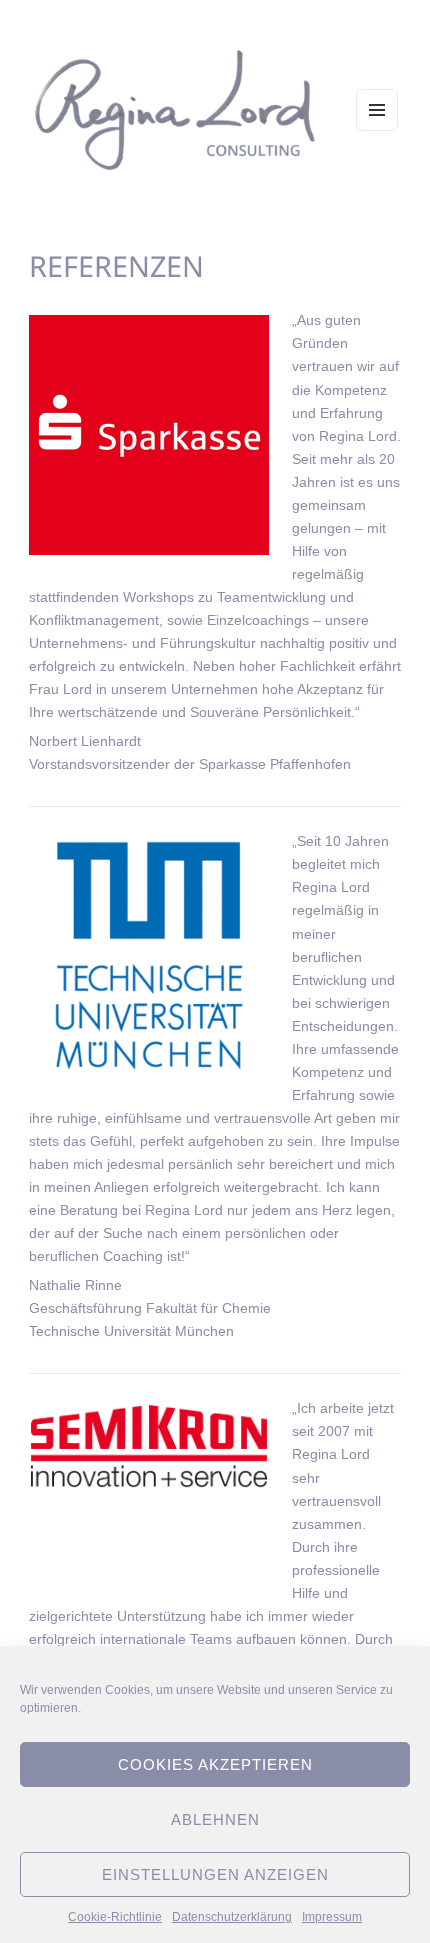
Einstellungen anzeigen (215, 1874)
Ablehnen (215, 1819)
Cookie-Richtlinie (115, 1917)
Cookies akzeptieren (215, 1764)
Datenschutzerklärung (232, 1917)
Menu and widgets (377, 130)
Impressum (332, 1917)
